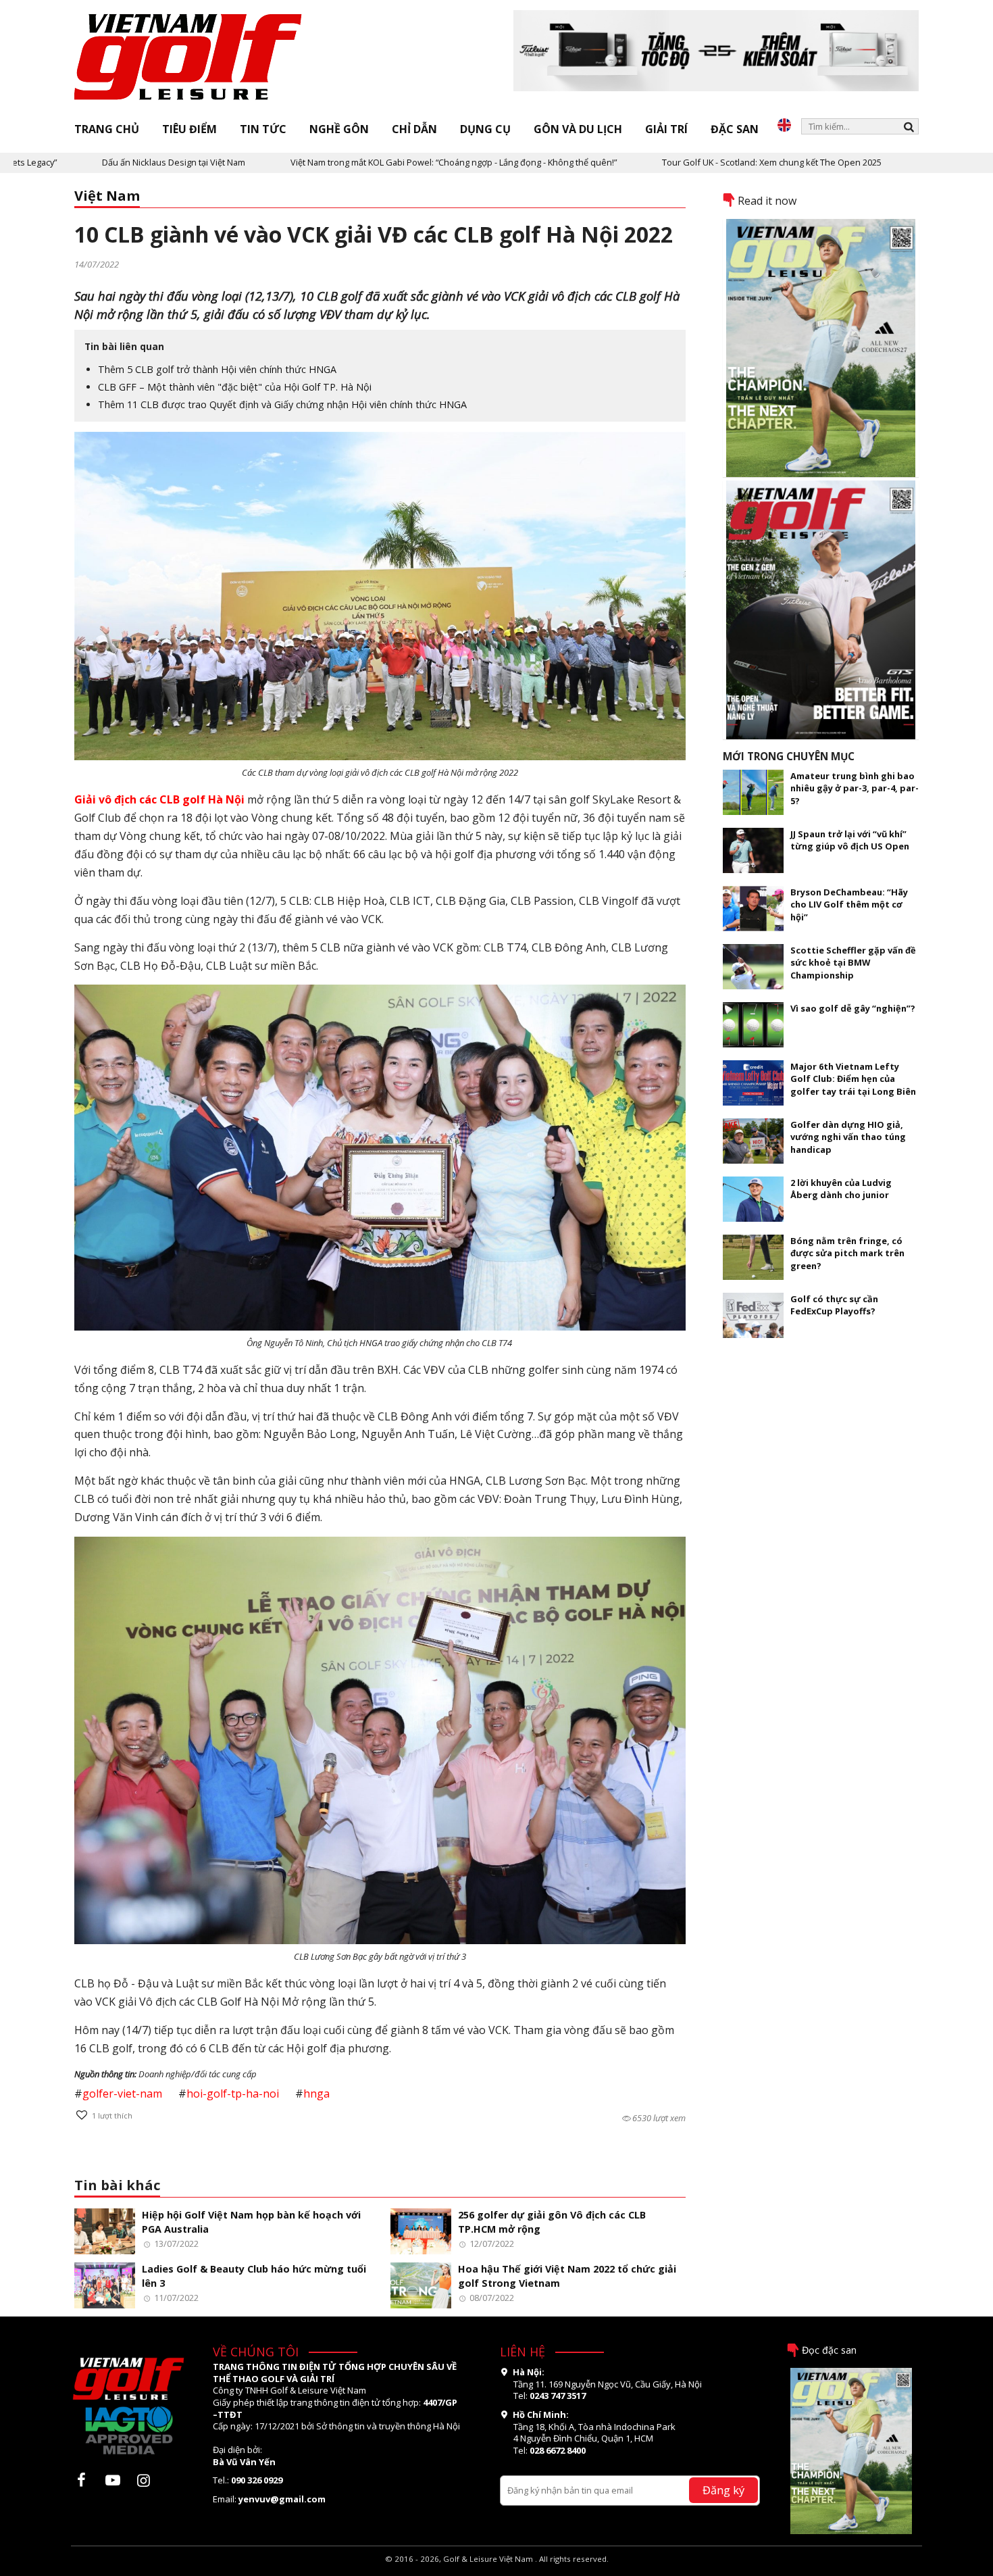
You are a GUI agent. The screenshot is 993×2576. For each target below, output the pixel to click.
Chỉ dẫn (414, 129)
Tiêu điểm (189, 129)
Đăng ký (723, 2490)
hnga (316, 2094)
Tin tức (263, 129)
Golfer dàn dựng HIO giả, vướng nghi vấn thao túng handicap (848, 1137)
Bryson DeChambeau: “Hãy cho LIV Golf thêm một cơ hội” (849, 905)
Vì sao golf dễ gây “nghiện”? (853, 1008)
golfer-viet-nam (122, 2094)
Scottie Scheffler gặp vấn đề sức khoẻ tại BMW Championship (853, 963)
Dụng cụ (485, 129)
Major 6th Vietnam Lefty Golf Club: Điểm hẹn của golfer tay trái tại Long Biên (853, 1079)
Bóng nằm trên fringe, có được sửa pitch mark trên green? (847, 1253)
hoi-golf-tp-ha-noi (233, 2094)
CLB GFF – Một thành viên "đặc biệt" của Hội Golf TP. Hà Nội (235, 387)
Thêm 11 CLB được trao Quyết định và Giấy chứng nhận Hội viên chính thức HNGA (282, 404)
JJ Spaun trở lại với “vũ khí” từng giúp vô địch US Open (850, 840)
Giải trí (666, 129)
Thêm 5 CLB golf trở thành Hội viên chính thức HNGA (217, 369)
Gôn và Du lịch (578, 129)
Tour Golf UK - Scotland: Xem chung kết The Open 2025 (677, 162)
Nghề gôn (339, 129)
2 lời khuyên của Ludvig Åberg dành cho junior (841, 1189)
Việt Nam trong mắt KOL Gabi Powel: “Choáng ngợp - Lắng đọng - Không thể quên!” (359, 162)
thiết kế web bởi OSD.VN (497, 2570)
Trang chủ (107, 129)
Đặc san (735, 129)
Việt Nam (107, 196)
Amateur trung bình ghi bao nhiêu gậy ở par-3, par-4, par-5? (855, 788)
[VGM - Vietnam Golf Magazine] (188, 57)
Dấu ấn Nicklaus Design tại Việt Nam (79, 162)
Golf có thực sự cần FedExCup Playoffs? (834, 1305)
